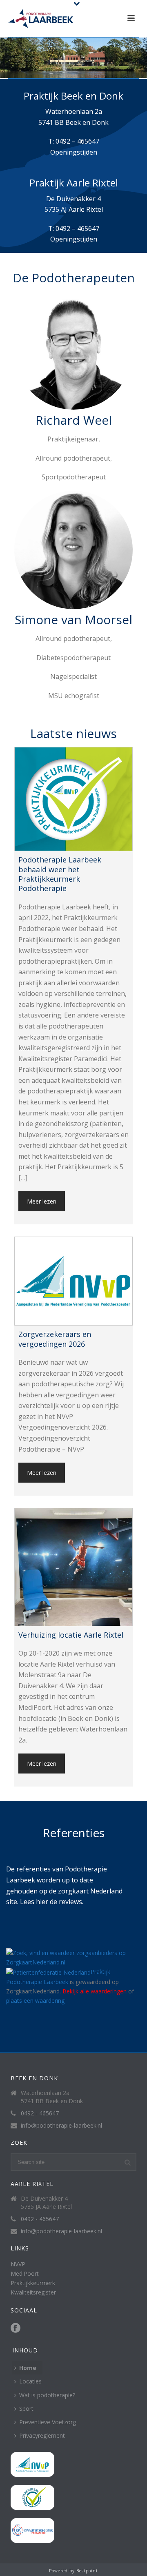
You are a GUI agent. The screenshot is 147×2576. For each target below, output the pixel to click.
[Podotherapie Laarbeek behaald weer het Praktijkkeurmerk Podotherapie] (73, 799)
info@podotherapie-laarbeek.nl (61, 2126)
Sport (26, 2409)
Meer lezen (42, 1201)
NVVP (18, 2264)
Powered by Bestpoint (73, 2571)
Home (28, 2368)
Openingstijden (74, 152)
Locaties (30, 2381)
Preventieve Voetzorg (48, 2422)
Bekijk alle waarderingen (95, 1991)
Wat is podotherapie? (47, 2395)
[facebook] (16, 2328)
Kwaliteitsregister (33, 2292)
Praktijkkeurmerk (33, 2283)
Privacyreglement (42, 2435)
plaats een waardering (35, 2001)
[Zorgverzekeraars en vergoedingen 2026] (73, 1281)
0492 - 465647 (40, 2113)
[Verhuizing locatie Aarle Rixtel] (73, 1567)
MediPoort (25, 2273)
